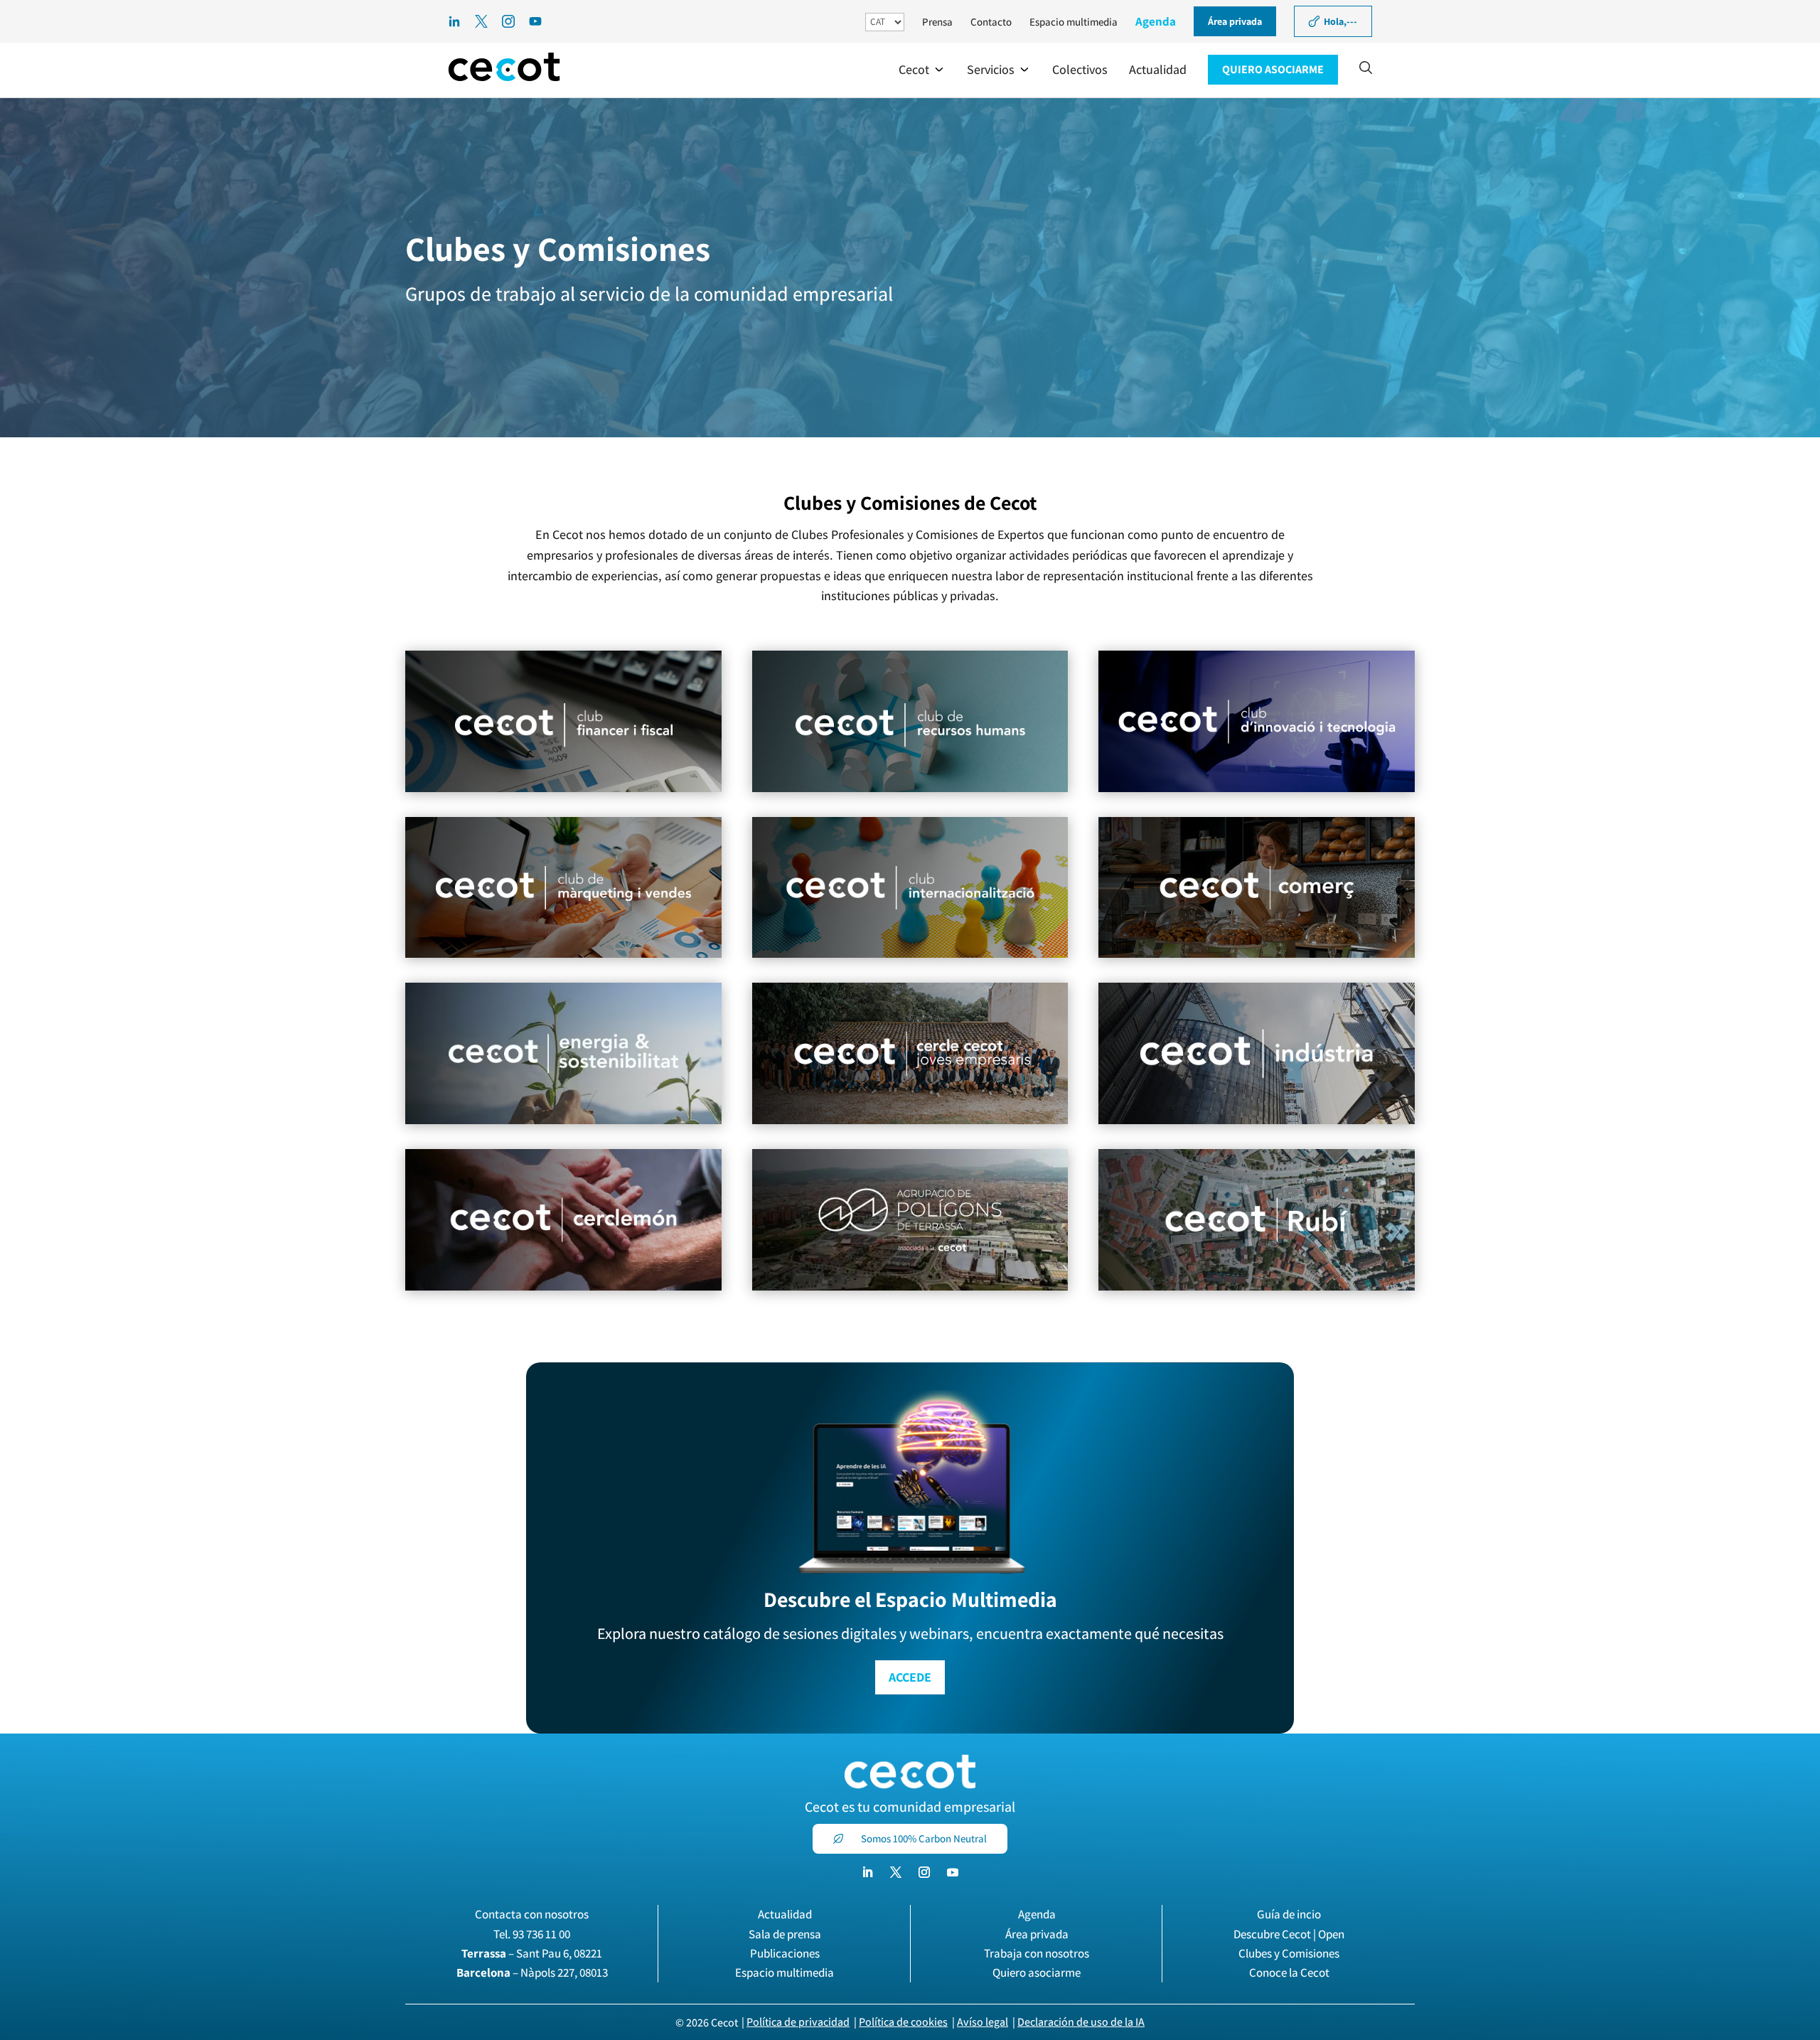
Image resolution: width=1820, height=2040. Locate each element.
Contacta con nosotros (532, 1914)
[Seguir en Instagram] (924, 1872)
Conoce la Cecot (1289, 1972)
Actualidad (785, 1914)
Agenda (1156, 21)
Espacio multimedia (1074, 22)
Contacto (991, 22)
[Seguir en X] (896, 1872)
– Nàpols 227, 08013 (532, 1972)
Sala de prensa (785, 1934)
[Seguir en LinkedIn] (867, 1872)
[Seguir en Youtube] (953, 1872)
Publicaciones (785, 1953)
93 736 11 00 (541, 1934)
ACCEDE (910, 1677)
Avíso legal (983, 2022)
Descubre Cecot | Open (1289, 1934)
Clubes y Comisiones (1289, 1953)
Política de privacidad (798, 2022)
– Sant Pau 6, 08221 (532, 1953)
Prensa (937, 22)
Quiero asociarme (1037, 1972)
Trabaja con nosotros (1037, 1953)
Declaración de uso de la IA (1081, 2022)
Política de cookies (903, 2022)
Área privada (1037, 1934)
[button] (922, 70)
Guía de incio (1289, 1914)
